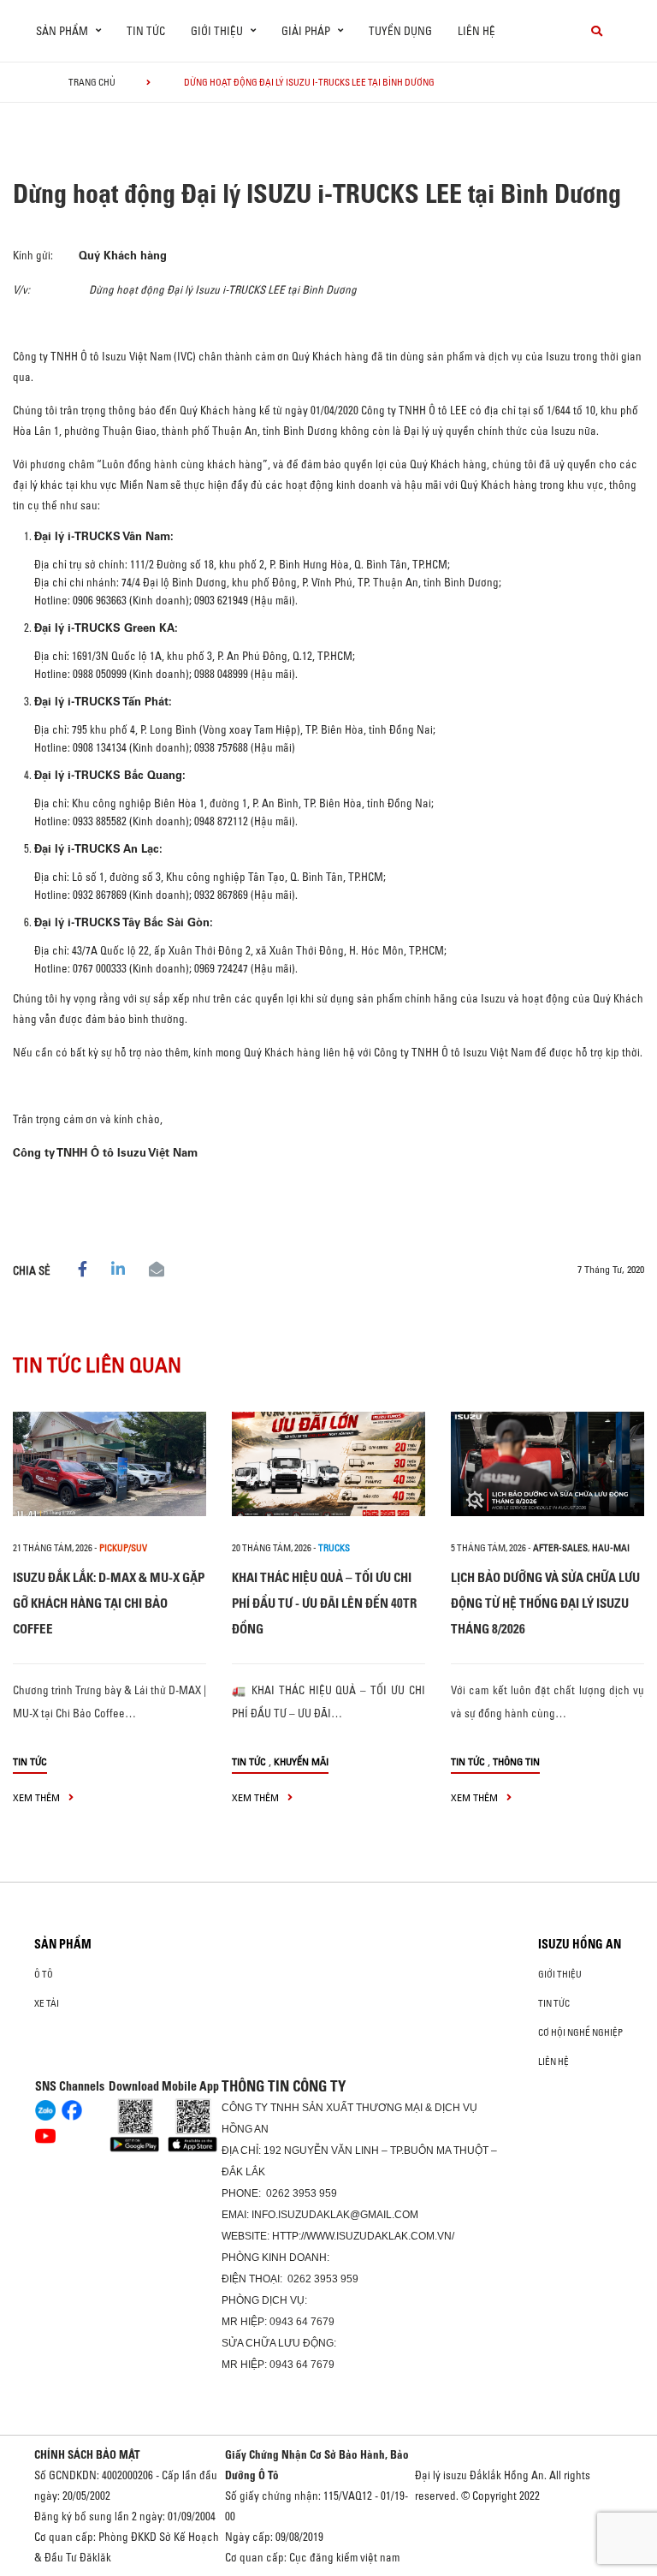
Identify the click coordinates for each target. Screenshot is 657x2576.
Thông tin (516, 1761)
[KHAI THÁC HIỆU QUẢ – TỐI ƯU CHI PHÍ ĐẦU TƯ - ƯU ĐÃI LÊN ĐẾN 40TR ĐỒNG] (328, 1464)
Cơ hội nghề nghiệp (580, 2032)
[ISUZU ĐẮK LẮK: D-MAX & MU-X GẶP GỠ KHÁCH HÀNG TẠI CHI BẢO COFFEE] (109, 1464)
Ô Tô (44, 1974)
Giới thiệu (560, 1974)
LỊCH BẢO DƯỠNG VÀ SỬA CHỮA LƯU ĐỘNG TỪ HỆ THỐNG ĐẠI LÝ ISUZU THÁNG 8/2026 (545, 1603)
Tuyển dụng (400, 31)
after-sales (560, 1548)
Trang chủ (92, 82)
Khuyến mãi (301, 1761)
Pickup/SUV (123, 1548)
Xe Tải (47, 2003)
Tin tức (146, 31)
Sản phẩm (63, 1944)
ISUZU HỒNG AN (580, 1944)
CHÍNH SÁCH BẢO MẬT (87, 2454)
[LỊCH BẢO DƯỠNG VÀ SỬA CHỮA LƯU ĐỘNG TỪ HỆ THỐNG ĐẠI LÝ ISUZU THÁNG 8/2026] (547, 1464)
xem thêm (38, 1797)
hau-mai (611, 1548)
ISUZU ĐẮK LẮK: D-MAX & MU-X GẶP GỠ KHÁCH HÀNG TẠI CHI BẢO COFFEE (109, 1603)
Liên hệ (476, 31)
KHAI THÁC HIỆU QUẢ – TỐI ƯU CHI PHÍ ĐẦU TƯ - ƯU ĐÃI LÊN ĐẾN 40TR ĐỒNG (324, 1603)
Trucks (334, 1548)
